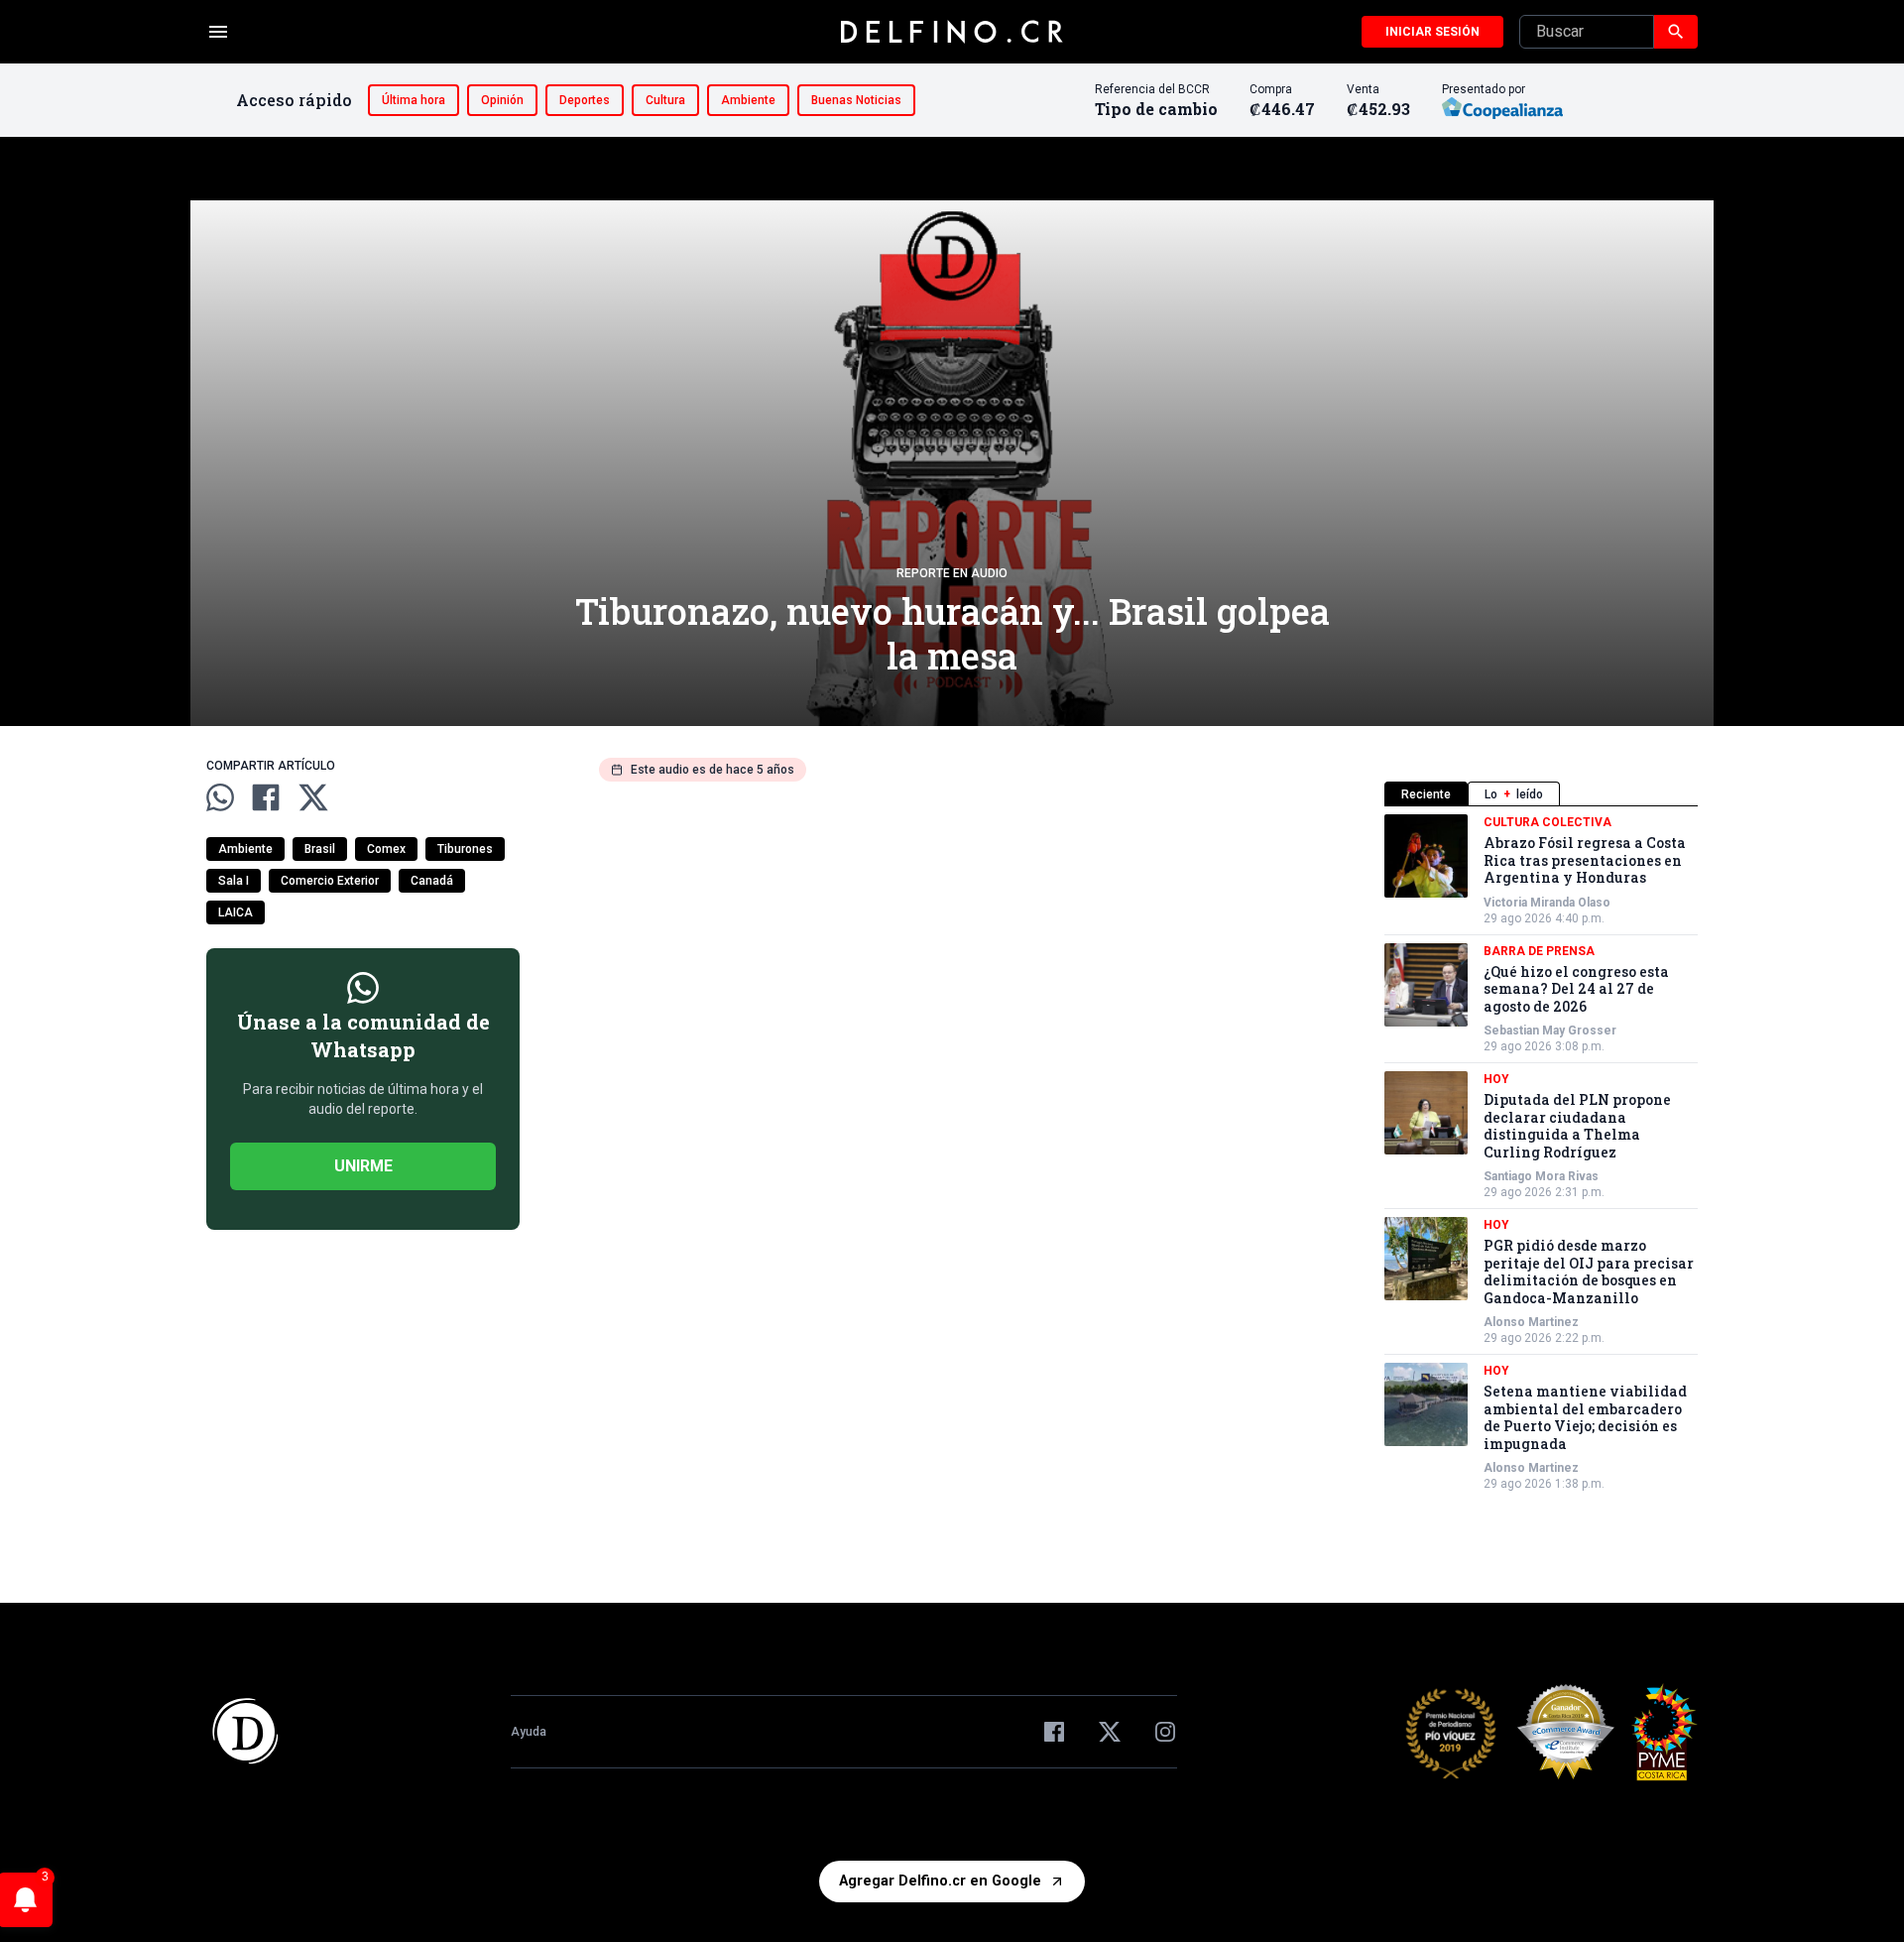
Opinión (502, 100)
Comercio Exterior (330, 881)
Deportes (585, 100)
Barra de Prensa (1539, 951)
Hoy (1496, 1079)
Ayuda (529, 1732)
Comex (386, 849)
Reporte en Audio (952, 573)
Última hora (414, 100)
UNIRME (363, 1166)
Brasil (320, 849)
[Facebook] (1054, 1732)
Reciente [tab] (1426, 794)
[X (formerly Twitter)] (1110, 1732)
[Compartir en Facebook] (266, 797)
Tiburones (465, 849)
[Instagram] (1165, 1732)
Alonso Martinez (1531, 1322)
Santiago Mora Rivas (1541, 1176)
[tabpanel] (1541, 1153)
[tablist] (1541, 794)
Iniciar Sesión (1432, 32)
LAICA (236, 912)
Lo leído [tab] (1514, 794)
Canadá (432, 881)
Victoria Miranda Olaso (1547, 903)
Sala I (234, 881)
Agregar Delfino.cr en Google (940, 1881)
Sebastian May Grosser (1550, 1031)
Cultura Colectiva (1547, 822)
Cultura (665, 100)
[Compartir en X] (313, 797)
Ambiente (748, 100)
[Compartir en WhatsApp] (220, 797)
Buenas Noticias (856, 100)
